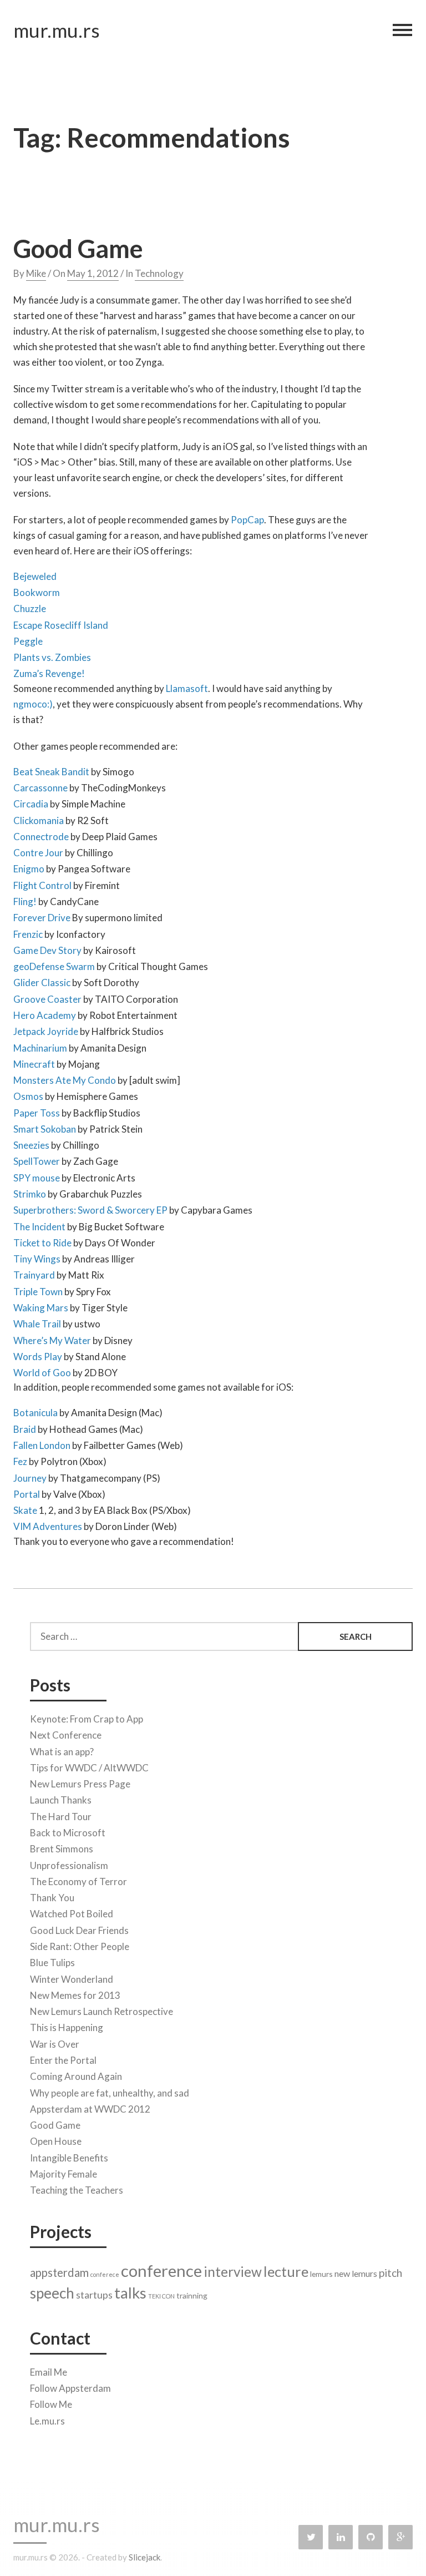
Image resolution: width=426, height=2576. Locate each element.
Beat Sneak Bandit (51, 772)
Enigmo (29, 869)
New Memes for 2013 (75, 1995)
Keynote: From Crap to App (87, 1719)
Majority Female (64, 2174)
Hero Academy (45, 1015)
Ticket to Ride (43, 1243)
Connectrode (41, 837)
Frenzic (28, 934)
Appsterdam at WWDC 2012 (90, 2109)
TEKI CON (161, 2296)
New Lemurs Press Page (80, 1784)
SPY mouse (37, 1178)
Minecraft (34, 1064)
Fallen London (42, 1445)
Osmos (28, 1096)
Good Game (78, 249)
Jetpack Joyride (46, 1031)
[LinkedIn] (341, 2537)
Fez (20, 1461)
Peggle (28, 641)
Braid (25, 1429)
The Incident (39, 1227)
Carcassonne (40, 788)
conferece (105, 2274)
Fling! (25, 901)
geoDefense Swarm (54, 966)
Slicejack (144, 2557)
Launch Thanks (61, 1800)
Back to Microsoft (68, 1833)
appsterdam (59, 2272)
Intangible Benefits (69, 2158)
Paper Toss (37, 1113)
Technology (159, 273)
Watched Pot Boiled (72, 1914)
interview (233, 2272)
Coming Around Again (76, 2076)
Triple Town (38, 1292)
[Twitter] (311, 2537)
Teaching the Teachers (77, 2190)
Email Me (49, 2372)
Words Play (38, 1357)
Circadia (31, 804)
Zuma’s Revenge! (49, 673)
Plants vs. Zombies (52, 657)
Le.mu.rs (47, 2421)
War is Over (55, 2044)
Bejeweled (35, 576)
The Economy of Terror (78, 1882)
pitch (390, 2273)
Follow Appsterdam (70, 2388)
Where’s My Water (52, 1340)
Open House (56, 2141)
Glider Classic (42, 983)
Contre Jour (38, 853)
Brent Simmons (62, 1849)
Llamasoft (187, 688)
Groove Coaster (47, 999)
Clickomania (39, 820)
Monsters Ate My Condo (65, 1080)
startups (94, 2295)
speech (52, 2293)
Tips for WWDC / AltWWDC (89, 1768)
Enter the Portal (63, 2060)
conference (161, 2271)
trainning (192, 2295)
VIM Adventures (48, 1526)
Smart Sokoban (45, 1129)
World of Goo (42, 1373)
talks (130, 2293)
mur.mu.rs (57, 30)
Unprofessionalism (69, 1865)
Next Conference (66, 1735)
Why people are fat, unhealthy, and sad (110, 2093)
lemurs (321, 2274)
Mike (36, 273)
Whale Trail (37, 1324)
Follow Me (51, 2404)
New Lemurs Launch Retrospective (102, 2011)
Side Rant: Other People (80, 1946)
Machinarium (40, 1048)
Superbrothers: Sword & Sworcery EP (90, 1210)
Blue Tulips (52, 1963)
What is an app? (62, 1752)
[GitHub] (371, 2537)
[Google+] (400, 2537)
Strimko (30, 1194)
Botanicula (35, 1413)
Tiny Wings (37, 1259)
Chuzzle (30, 608)
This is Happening (67, 2027)
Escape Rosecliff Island (61, 625)
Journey (30, 1478)
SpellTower (37, 1161)
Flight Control (42, 885)
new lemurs (356, 2273)
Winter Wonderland (72, 1979)
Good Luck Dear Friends (79, 1930)
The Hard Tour (61, 1817)
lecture (286, 2271)
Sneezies (31, 1145)
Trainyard (34, 1275)
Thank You (52, 1898)
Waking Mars (41, 1308)
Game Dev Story (47, 950)
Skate (25, 1510)
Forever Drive (42, 918)
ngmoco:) (33, 704)
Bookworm (37, 592)
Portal (27, 1494)
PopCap (247, 520)
